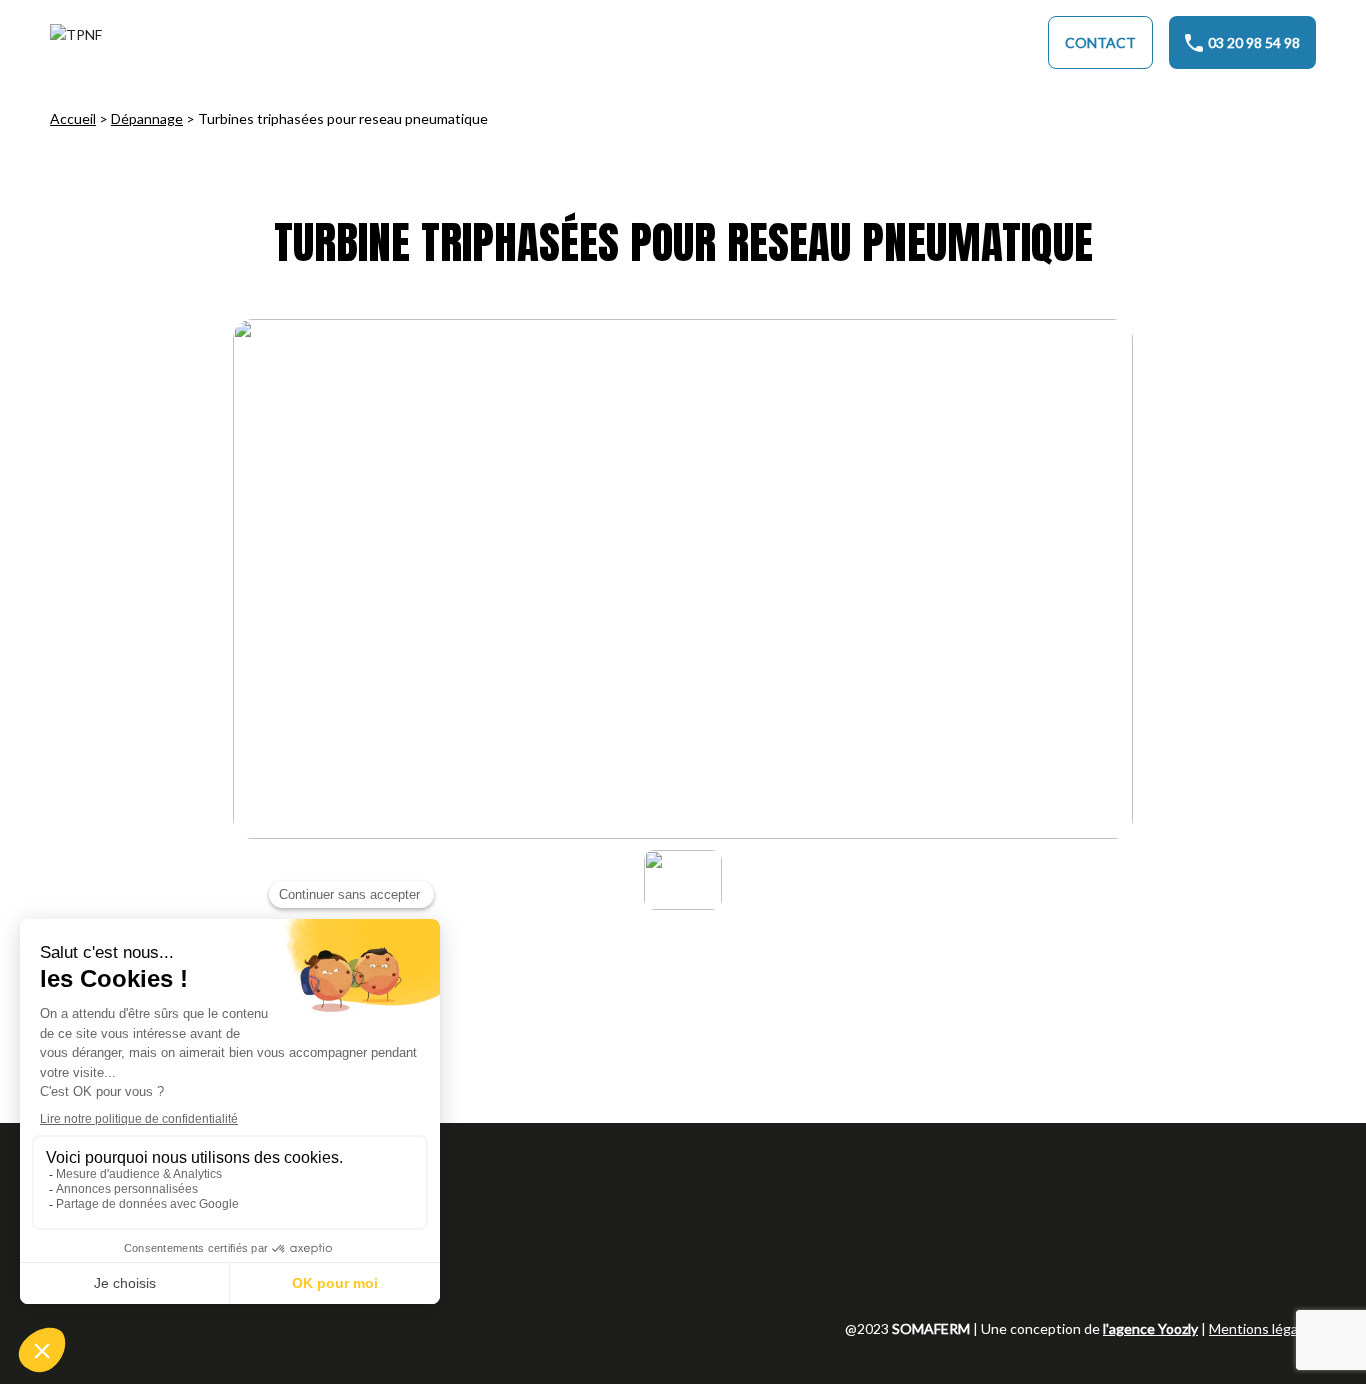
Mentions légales (1262, 1328)
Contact (1100, 42)
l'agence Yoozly (1150, 1328)
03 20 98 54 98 (1254, 42)
